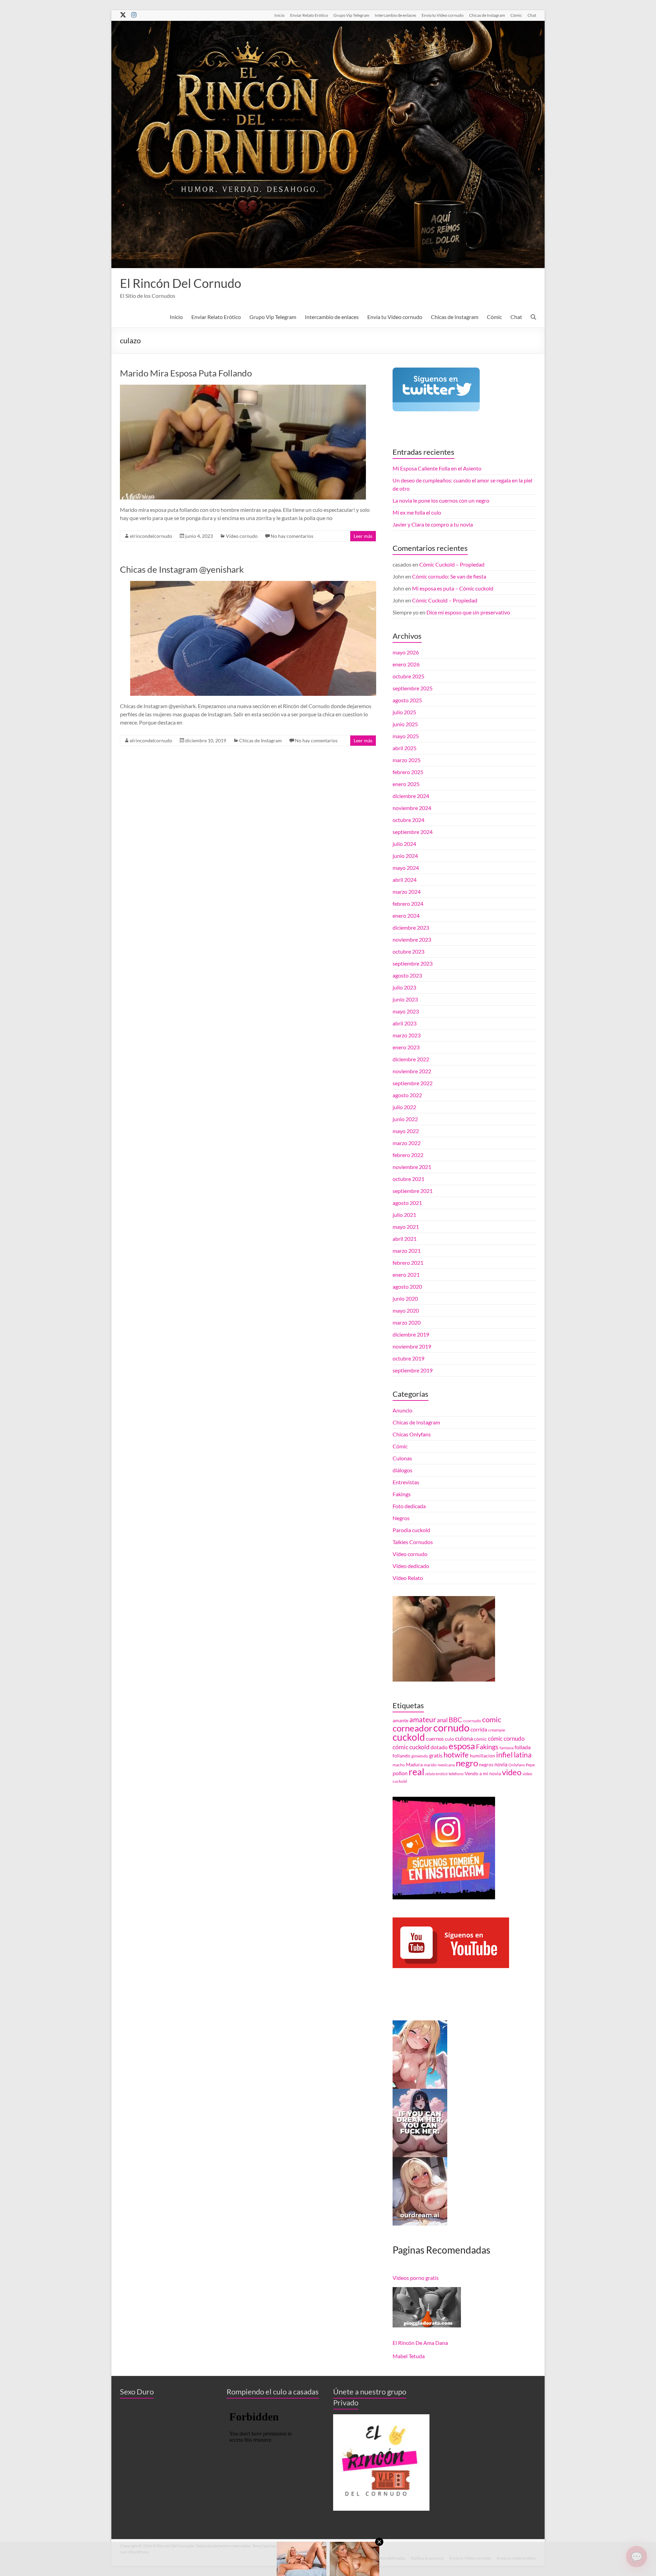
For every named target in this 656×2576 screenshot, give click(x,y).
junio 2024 (405, 856)
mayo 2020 (406, 1310)
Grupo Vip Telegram (351, 15)
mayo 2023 (406, 1011)
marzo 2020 (407, 1322)
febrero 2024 (408, 904)
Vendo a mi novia (483, 1774)
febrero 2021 (408, 1263)
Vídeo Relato (408, 1578)
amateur (423, 1719)
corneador (412, 1728)
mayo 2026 (406, 652)
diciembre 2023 (411, 927)
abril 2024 (405, 880)
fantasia (507, 1748)
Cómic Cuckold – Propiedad (452, 564)
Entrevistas (406, 1482)
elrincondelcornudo (151, 536)
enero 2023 (406, 1047)
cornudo (451, 1728)
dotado (439, 1747)
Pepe (530, 1765)
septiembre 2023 (413, 963)
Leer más (363, 536)
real (416, 1772)
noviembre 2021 (412, 1167)
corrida (479, 1729)
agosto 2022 (407, 1095)
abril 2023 (405, 1023)
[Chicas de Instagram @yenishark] (253, 584)
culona (464, 1738)
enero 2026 (406, 664)
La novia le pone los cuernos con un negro (441, 500)
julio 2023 (404, 987)
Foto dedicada (409, 1506)
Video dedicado (411, 1566)
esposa (462, 1746)
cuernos (435, 1739)
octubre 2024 (408, 820)
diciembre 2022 (411, 1059)
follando (401, 1756)
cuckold (409, 1737)
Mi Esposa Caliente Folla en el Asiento (437, 468)
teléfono (456, 1774)
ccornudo (472, 1721)
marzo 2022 (407, 1143)
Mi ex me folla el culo (417, 512)
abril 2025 (405, 748)
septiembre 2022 (413, 1083)
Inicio (279, 15)
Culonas (402, 1458)
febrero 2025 (408, 772)
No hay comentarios (292, 536)
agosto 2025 (407, 700)
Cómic (516, 15)
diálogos (402, 1470)
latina (523, 1755)
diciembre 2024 (411, 796)
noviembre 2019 (412, 1346)
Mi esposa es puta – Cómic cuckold (453, 588)
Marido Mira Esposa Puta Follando (186, 373)
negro (467, 1763)
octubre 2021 (408, 1179)
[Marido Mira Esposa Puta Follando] (243, 388)
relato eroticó (436, 1774)
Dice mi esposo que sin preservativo (468, 612)
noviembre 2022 (412, 1071)
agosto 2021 (407, 1203)
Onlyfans (517, 1765)
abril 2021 (405, 1239)
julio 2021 (404, 1215)
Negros (401, 1518)
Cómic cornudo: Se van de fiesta (449, 576)
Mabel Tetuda (409, 2356)
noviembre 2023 (412, 939)
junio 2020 (405, 1298)
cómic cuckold (411, 1747)
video (512, 1772)
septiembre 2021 (413, 1191)
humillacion (482, 1756)
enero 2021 (406, 1274)
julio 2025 (404, 712)
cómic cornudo (506, 1738)
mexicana (446, 1765)
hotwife (456, 1755)
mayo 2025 (406, 736)
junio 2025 (405, 724)
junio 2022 (405, 1119)
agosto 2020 (407, 1286)
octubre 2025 (408, 676)
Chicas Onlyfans (412, 1434)
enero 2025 (406, 784)
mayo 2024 (406, 868)
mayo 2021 (406, 1227)
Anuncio (402, 1410)
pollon (400, 1773)
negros (486, 1765)
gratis (436, 1755)
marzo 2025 (407, 760)
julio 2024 (404, 844)
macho (399, 1765)
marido (430, 1765)
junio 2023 (405, 999)
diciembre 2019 (411, 1334)
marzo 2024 (407, 892)
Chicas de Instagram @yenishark (182, 569)
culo (449, 1739)
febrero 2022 (408, 1155)
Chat (532, 15)
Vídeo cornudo (242, 536)
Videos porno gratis (416, 2278)
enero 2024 (406, 915)
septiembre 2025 (413, 688)
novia (501, 1764)
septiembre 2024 (413, 832)
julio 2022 (404, 1107)
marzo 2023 (407, 1035)
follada (523, 1747)
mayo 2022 (406, 1131)
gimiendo (420, 1756)
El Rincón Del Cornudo (181, 283)
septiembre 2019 (413, 1370)
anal (442, 1720)
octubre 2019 (408, 1358)
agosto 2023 (407, 975)
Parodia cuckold (411, 1530)
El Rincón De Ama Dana (420, 2343)
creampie (497, 1730)
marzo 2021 (407, 1251)
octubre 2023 (408, 951)
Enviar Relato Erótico (309, 15)
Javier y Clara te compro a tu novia (433, 524)
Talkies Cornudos (413, 1542)
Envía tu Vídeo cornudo (443, 15)
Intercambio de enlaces (395, 15)
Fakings (402, 1494)
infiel (504, 1755)
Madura (414, 1765)
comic (492, 1719)
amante (400, 1721)
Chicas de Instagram (487, 15)
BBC (455, 1719)
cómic (480, 1739)
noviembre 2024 (412, 808)
